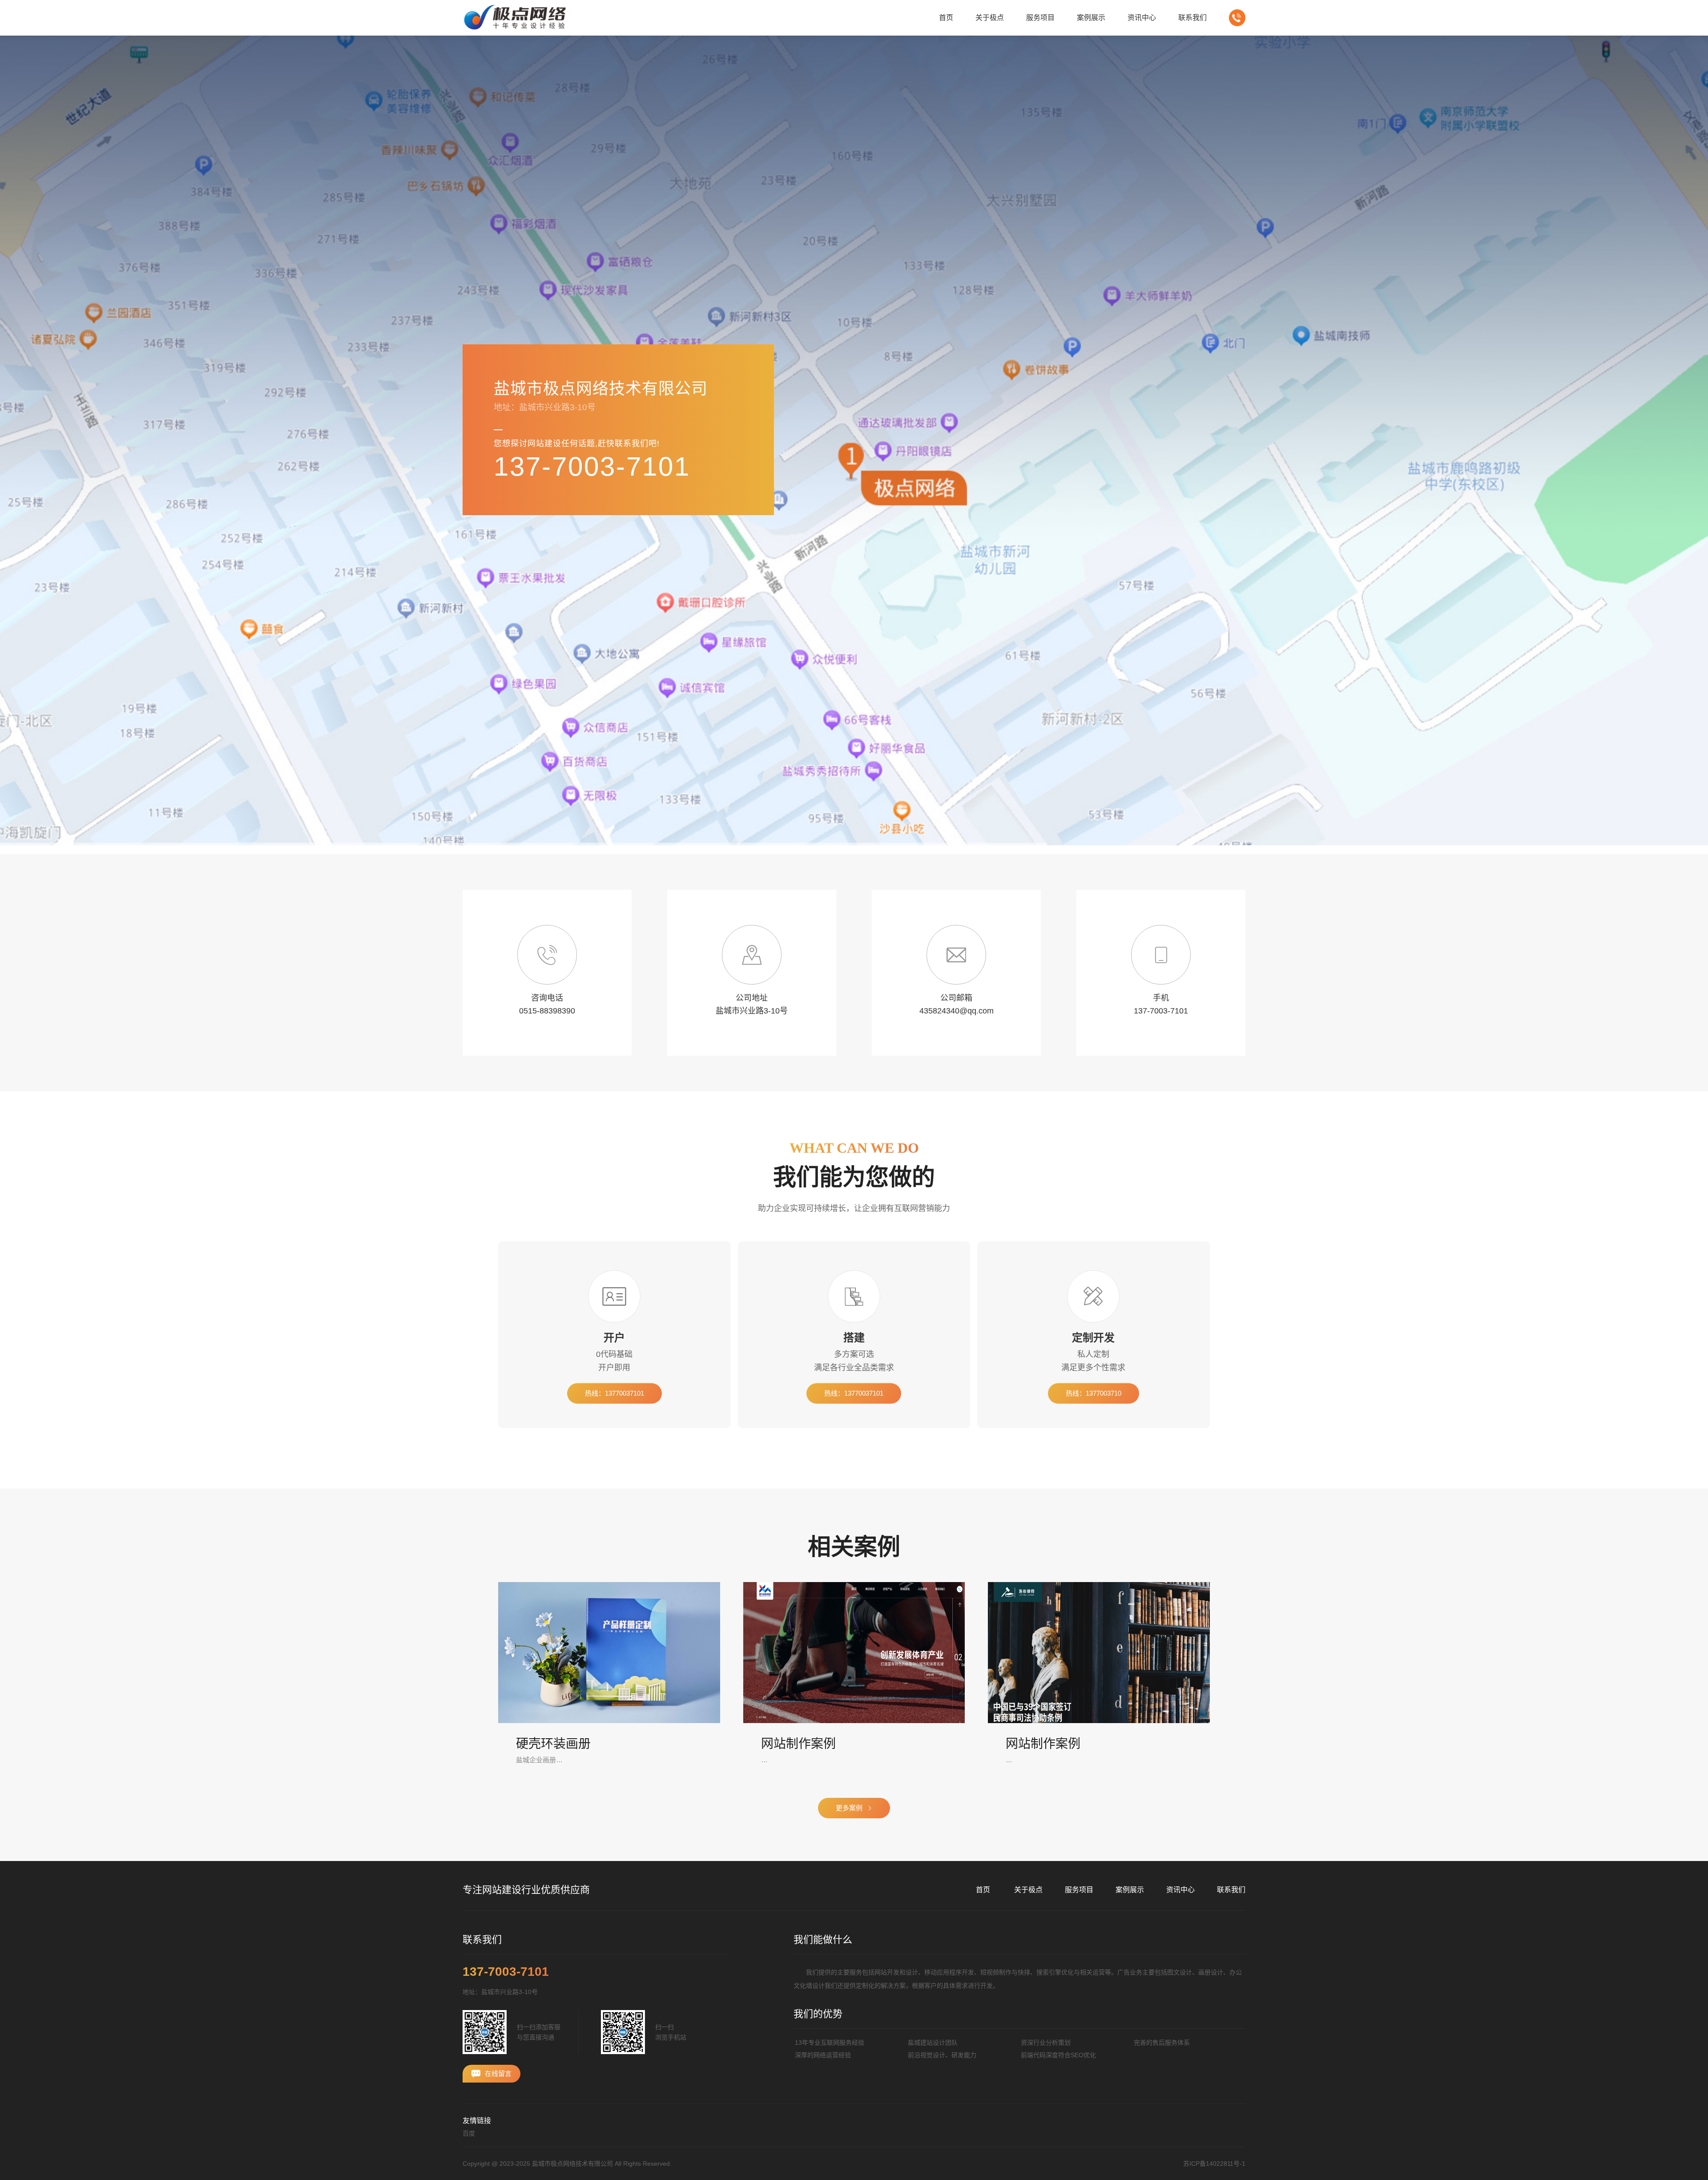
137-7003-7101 (592, 466)
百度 (469, 2133)
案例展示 (1130, 1890)
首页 (863, 849)
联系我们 (1233, 849)
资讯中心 (1180, 1890)
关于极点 (1028, 1890)
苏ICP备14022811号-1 (1214, 2164)
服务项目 (1079, 1890)
